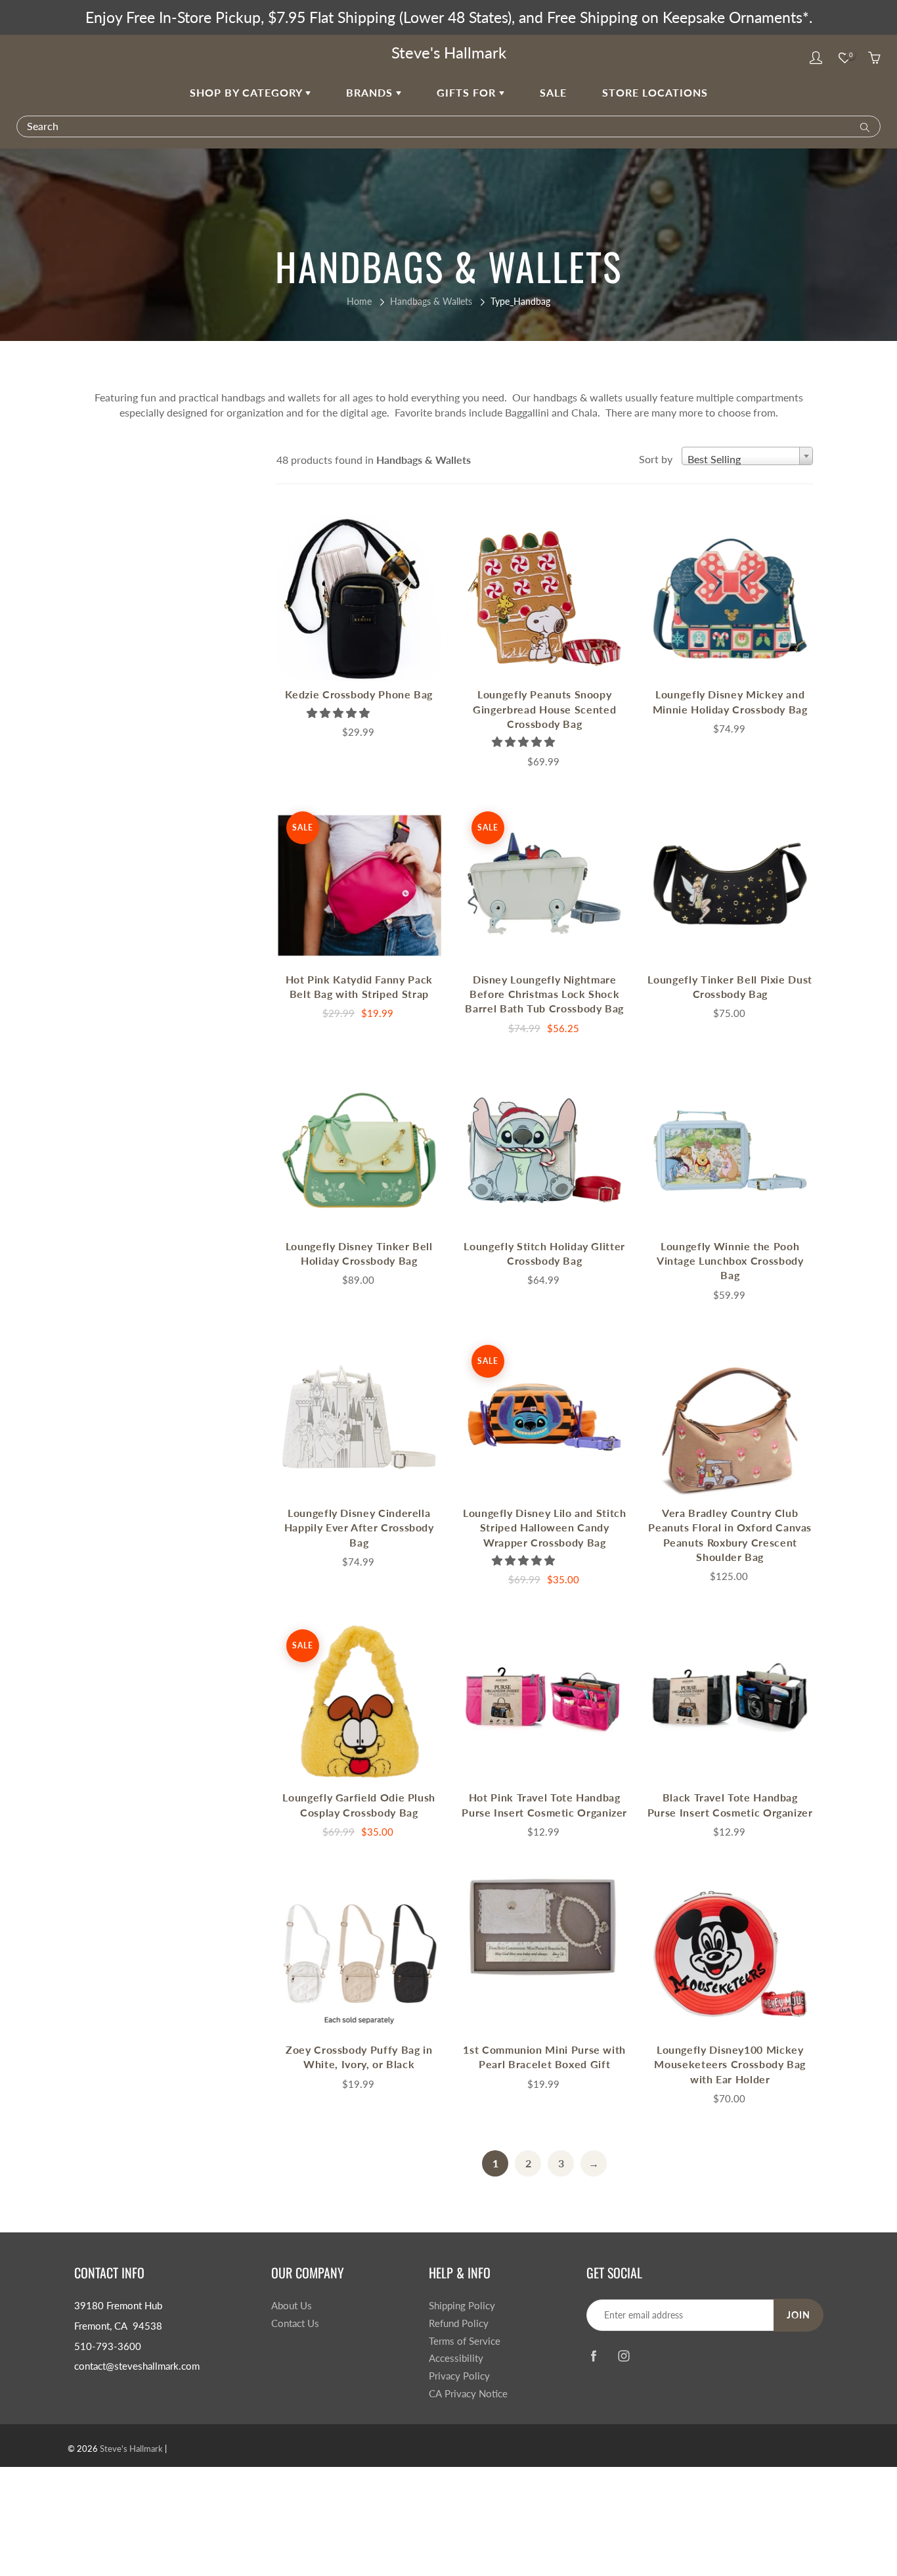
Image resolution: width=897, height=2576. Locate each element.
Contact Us (295, 2323)
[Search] (862, 126)
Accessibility (456, 2358)
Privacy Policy (459, 2376)
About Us (292, 2306)
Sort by (656, 459)
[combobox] (747, 456)
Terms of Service (465, 2341)
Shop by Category (248, 92)
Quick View (359, 598)
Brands (371, 92)
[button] (339, 712)
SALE (553, 92)
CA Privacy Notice (468, 2394)
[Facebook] (593, 2356)
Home (359, 301)
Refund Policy (459, 2323)
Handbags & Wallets (431, 301)
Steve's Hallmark (449, 52)
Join (799, 2315)
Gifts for (468, 92)
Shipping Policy (462, 2306)
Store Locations (655, 92)
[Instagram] (624, 2356)
